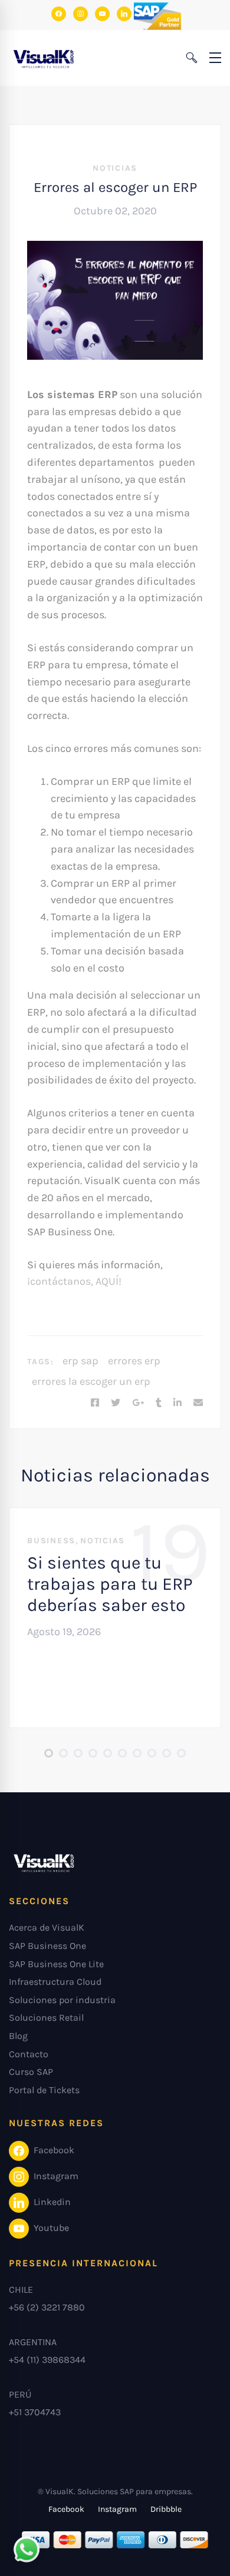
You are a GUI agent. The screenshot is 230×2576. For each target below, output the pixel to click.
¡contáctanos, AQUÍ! (74, 1281)
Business (51, 1541)
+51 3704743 (35, 2412)
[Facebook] (95, 1403)
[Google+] (138, 1403)
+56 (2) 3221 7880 (47, 2307)
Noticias (115, 168)
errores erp (134, 1361)
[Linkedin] (178, 1403)
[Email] (198, 1403)
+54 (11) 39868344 (47, 2360)
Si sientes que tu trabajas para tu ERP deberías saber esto (110, 1584)
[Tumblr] (159, 1403)
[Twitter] (116, 1403)
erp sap (80, 1361)
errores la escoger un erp (91, 1381)
